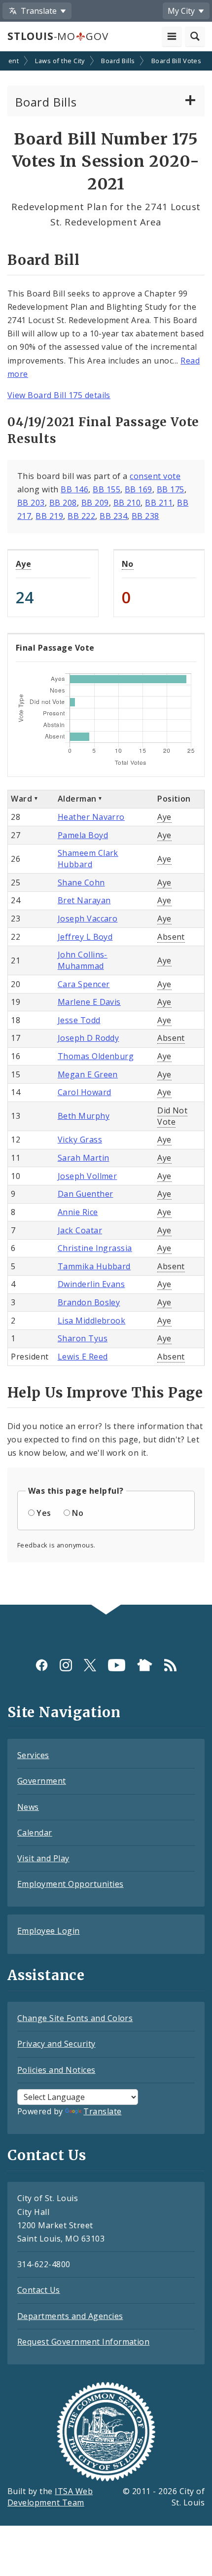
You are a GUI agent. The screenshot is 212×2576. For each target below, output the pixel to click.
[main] (106, 829)
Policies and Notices (56, 2070)
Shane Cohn (81, 883)
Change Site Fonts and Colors (75, 2018)
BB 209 (95, 503)
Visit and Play (43, 1858)
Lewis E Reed (83, 1357)
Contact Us (39, 2290)
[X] (90, 1665)
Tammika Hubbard (94, 1266)
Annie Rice (78, 1212)
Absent (171, 937)
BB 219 (49, 516)
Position (174, 799)
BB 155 (106, 489)
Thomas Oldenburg (96, 1056)
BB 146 (74, 489)
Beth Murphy (84, 1116)
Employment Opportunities (71, 1884)
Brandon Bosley (89, 1302)
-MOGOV (58, 36)
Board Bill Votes (177, 61)
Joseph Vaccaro (88, 919)
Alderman (77, 799)
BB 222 (81, 516)
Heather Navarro (91, 817)
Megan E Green (88, 1074)
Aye (23, 564)
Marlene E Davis (89, 1002)
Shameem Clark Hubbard (88, 859)
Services (33, 1755)
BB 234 (113, 516)
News (28, 1807)
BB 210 (127, 503)
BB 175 (171, 489)
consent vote (155, 476)
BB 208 (63, 503)
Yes (44, 1513)
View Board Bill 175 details (59, 395)
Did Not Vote (172, 1116)
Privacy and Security (56, 2044)
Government (42, 1781)
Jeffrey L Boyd (85, 937)
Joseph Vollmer (88, 1176)
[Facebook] (42, 1665)
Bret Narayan (84, 900)
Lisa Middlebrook (92, 1321)
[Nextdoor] (145, 1665)
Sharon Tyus (83, 1338)
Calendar (35, 1833)
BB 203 (31, 503)
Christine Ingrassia (95, 1248)
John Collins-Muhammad (83, 960)
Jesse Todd (79, 1020)
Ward (21, 799)
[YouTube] (117, 1665)
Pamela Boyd (83, 835)
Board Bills (118, 61)
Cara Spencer (84, 984)
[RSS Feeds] (170, 1665)
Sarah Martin (84, 1158)
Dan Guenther (86, 1194)
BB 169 (139, 489)
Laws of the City (60, 61)
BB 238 (145, 516)
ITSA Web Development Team (50, 2497)
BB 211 (159, 503)
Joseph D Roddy (88, 1038)
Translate (102, 2111)
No (128, 564)
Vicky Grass (80, 1140)
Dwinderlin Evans (91, 1284)
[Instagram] (66, 1665)
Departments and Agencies (70, 2316)
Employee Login (49, 1931)
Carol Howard (85, 1092)
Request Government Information (83, 2342)
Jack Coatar (80, 1230)
